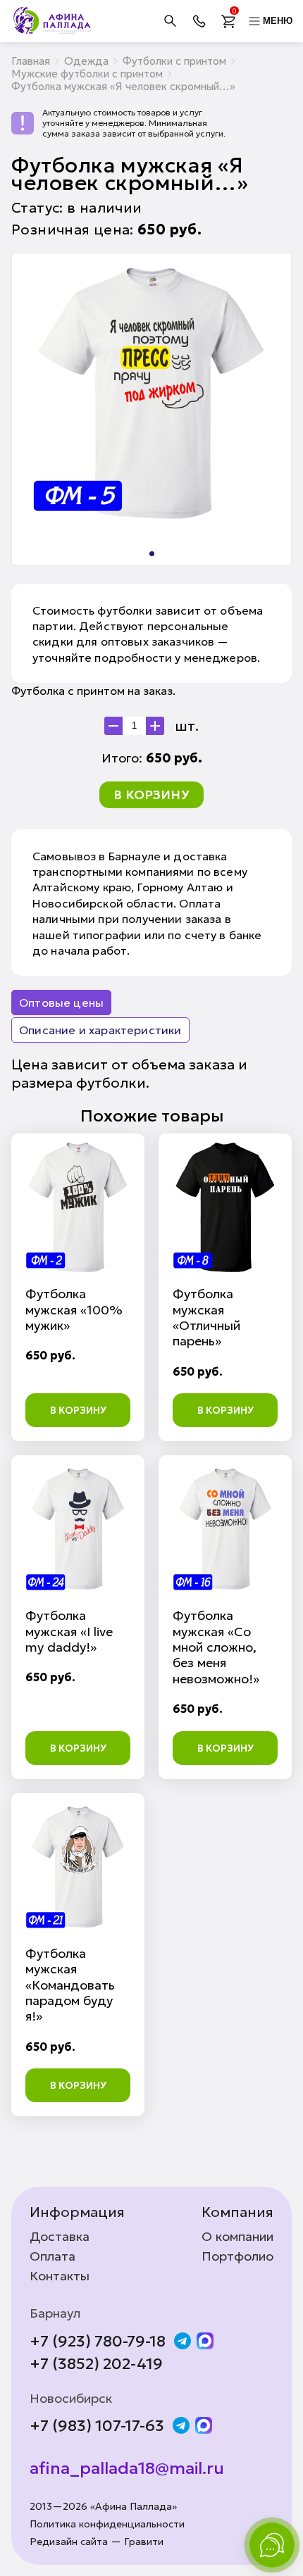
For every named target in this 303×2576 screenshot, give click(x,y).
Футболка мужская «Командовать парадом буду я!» (70, 1985)
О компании (237, 2237)
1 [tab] (152, 554)
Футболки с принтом (174, 61)
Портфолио (237, 2256)
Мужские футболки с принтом (87, 74)
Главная (31, 61)
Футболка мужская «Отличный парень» (206, 1317)
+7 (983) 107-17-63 (97, 2426)
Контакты (60, 2276)
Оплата (52, 2256)
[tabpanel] (151, 393)
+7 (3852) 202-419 (96, 2364)
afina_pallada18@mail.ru (127, 2469)
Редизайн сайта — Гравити (97, 2542)
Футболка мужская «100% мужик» (74, 1309)
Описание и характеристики (100, 1030)
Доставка (60, 2237)
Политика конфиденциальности (107, 2524)
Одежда (86, 61)
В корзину (151, 794)
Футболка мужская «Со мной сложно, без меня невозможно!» (216, 1647)
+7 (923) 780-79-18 (98, 2342)
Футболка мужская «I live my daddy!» (69, 1631)
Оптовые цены (61, 1003)
